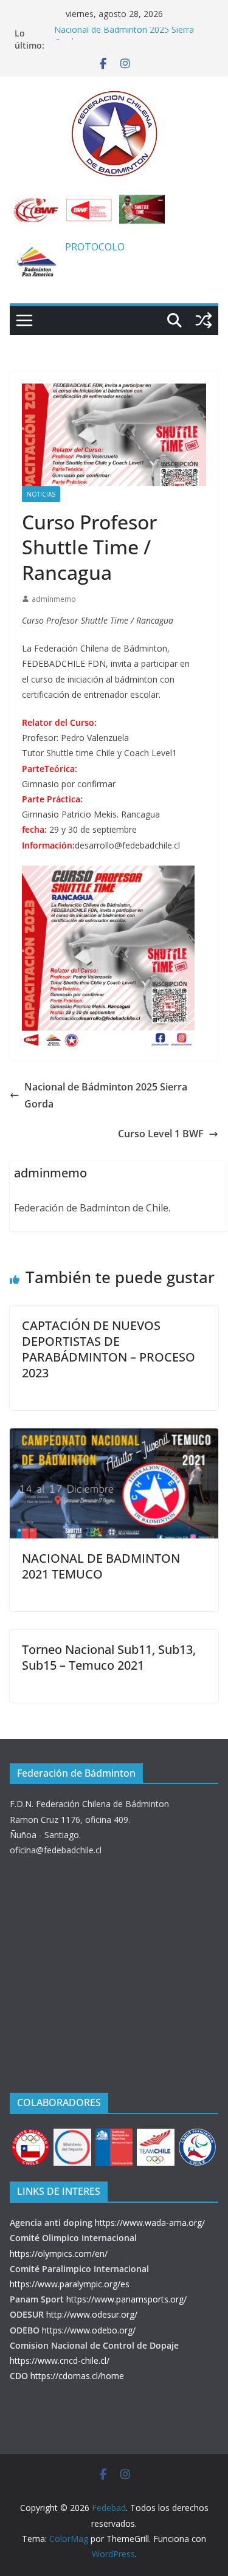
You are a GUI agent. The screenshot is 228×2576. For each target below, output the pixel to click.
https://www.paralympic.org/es (70, 2284)
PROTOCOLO (95, 247)
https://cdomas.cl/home (77, 2376)
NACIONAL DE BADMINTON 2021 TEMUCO (101, 1566)
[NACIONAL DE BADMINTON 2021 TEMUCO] (114, 1437)
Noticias (41, 494)
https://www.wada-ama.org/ (150, 2223)
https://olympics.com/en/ (59, 2254)
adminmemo (54, 599)
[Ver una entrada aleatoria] (204, 320)
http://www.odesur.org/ (92, 2314)
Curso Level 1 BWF (161, 1134)
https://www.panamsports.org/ (126, 2299)
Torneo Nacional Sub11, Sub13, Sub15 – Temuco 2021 (109, 1657)
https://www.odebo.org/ (89, 2330)
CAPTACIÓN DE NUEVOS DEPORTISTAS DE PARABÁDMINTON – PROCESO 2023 (109, 1349)
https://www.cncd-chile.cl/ (60, 2361)
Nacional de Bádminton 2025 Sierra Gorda (106, 1096)
